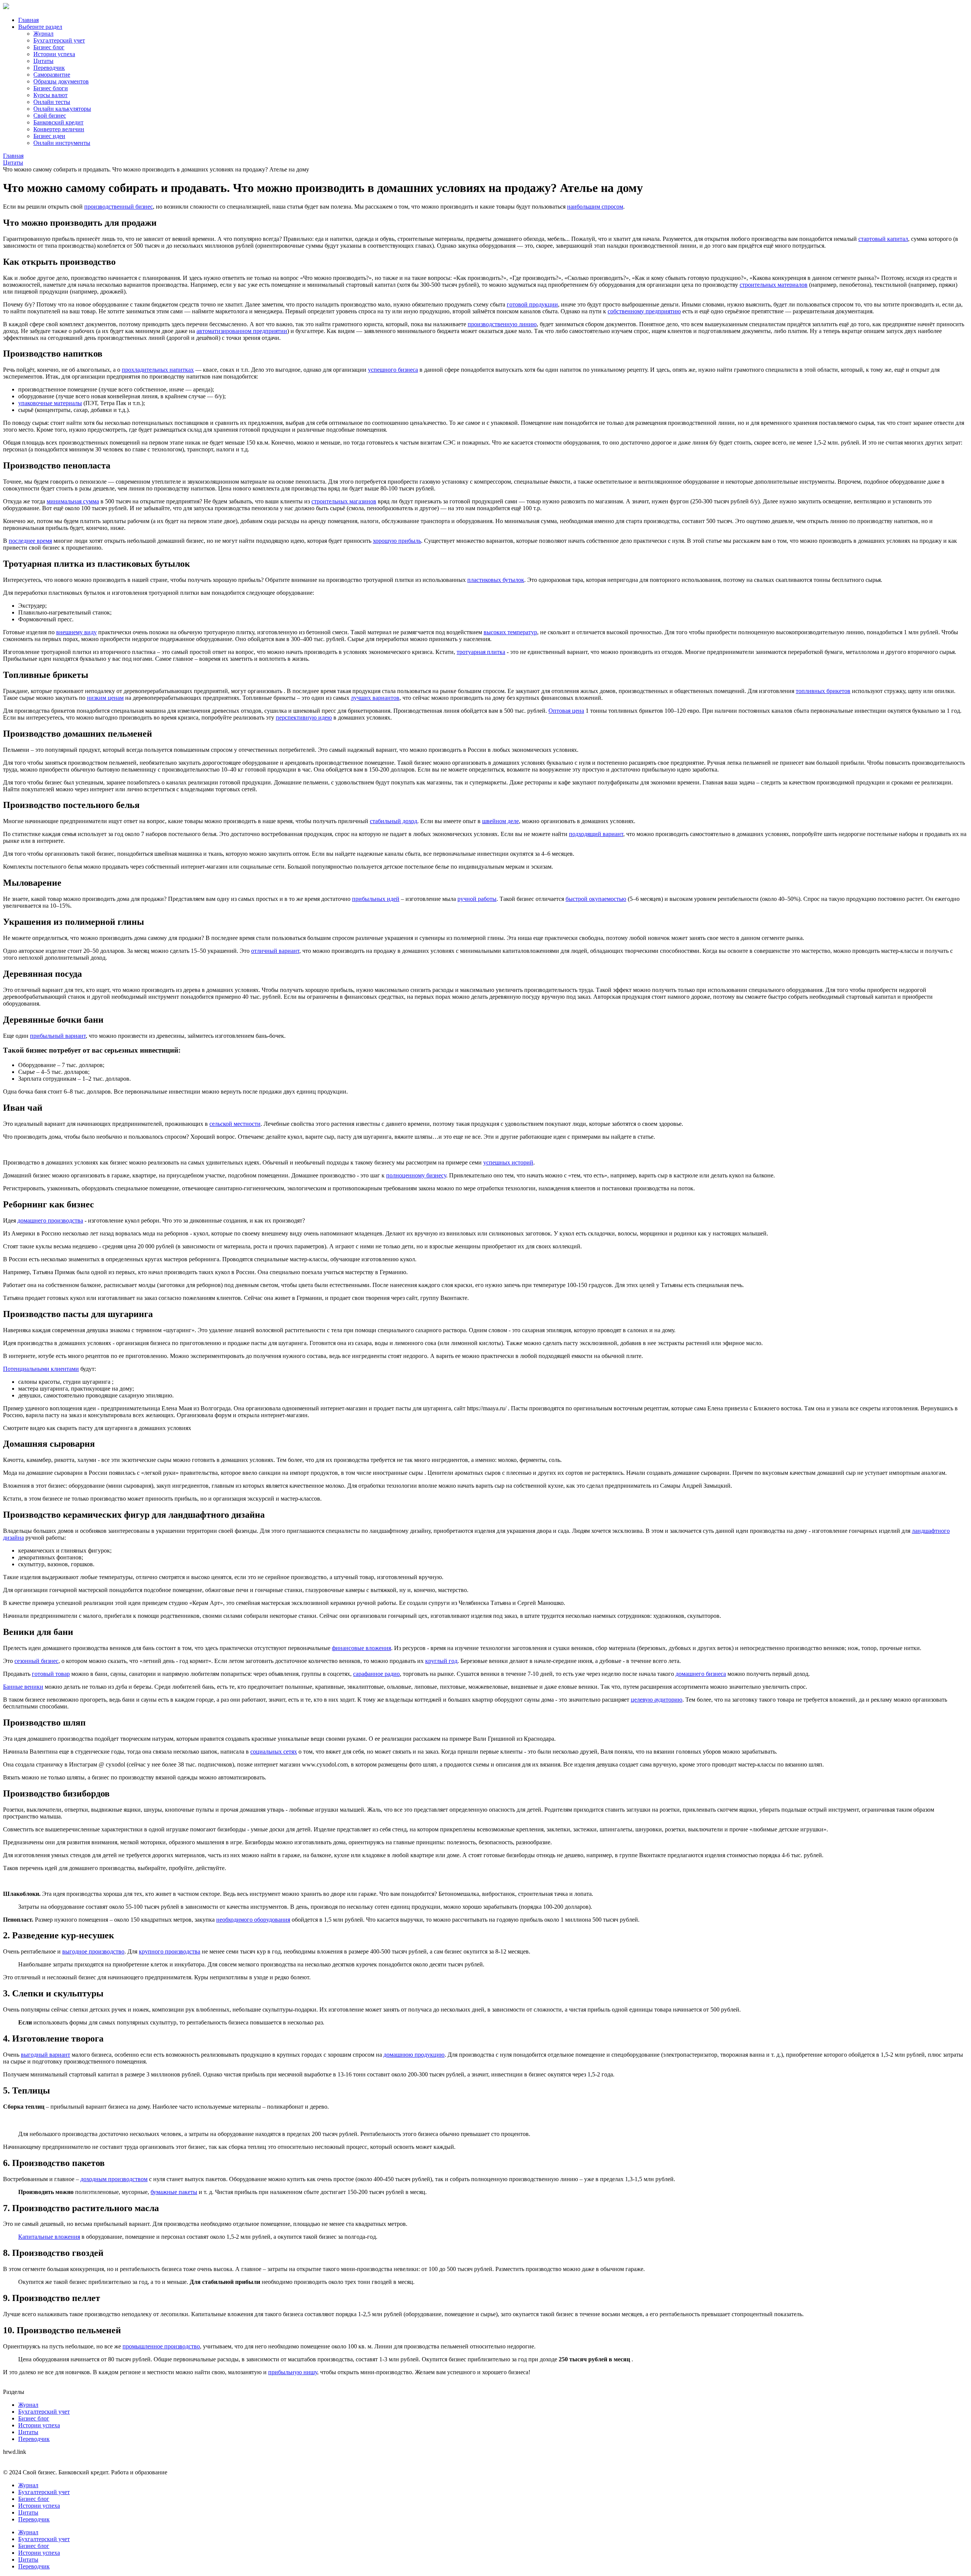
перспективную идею (304, 717)
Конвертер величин (59, 129)
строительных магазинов (344, 501)
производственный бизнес (119, 207)
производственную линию (502, 324)
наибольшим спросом (595, 207)
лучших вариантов (375, 698)
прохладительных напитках (158, 370)
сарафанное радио (376, 1674)
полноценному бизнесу (416, 1175)
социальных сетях (274, 1752)
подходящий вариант (596, 834)
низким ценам (105, 698)
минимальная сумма (73, 501)
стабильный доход (394, 821)
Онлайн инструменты (62, 143)
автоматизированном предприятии (242, 331)
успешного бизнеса (393, 370)
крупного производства (170, 1951)
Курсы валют (50, 95)
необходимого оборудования (253, 1920)
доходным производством (114, 2179)
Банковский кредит (58, 122)
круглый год (441, 1661)
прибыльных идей (376, 899)
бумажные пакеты (174, 2192)
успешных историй (508, 1162)
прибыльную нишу (293, 2372)
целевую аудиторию (657, 1700)
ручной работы (477, 899)
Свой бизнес (50, 116)
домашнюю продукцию (414, 2055)
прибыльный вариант (58, 1036)
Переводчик (49, 68)
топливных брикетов (823, 691)
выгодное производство (93, 1951)
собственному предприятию (644, 311)
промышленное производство (161, 2346)
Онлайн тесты (52, 102)
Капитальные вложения (49, 2237)
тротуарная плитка (481, 652)
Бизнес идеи (49, 136)
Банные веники (23, 1687)
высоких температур (510, 632)
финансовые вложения (361, 1648)
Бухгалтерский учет (59, 40)
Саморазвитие (52, 75)
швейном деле (500, 821)
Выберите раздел (40, 27)
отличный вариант (275, 951)
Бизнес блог (49, 47)
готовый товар (51, 1674)
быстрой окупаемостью (596, 899)
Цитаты (43, 61)
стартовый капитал (883, 239)
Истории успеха (54, 54)
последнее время (30, 541)
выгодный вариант (46, 2055)
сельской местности (235, 1124)
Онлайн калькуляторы (62, 109)
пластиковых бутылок (496, 580)
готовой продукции (532, 304)
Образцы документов (61, 81)
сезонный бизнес (36, 1661)
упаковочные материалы (50, 403)
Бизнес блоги (51, 88)
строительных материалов (774, 285)
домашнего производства (50, 1220)
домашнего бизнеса (701, 1674)
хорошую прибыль (397, 541)
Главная (28, 20)
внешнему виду (76, 632)
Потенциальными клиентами (41, 1369)
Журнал (43, 34)
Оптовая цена (566, 711)
